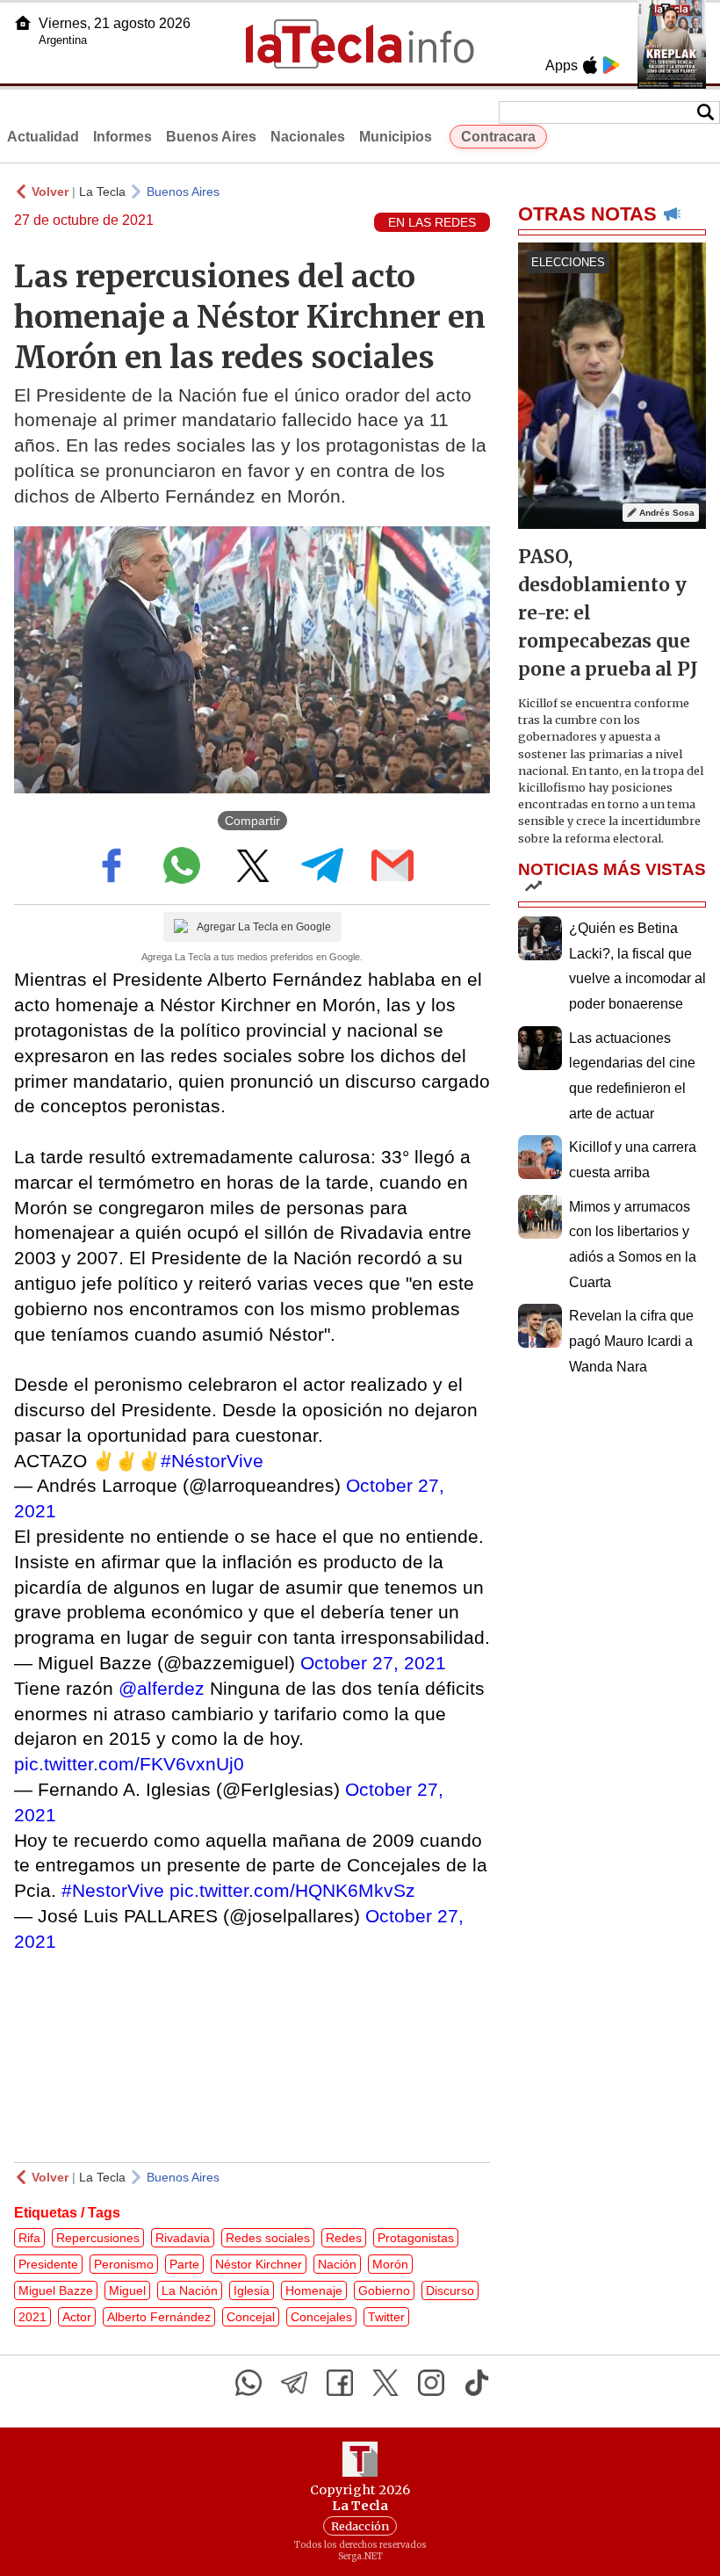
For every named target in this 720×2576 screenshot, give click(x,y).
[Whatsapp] (248, 2383)
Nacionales (308, 137)
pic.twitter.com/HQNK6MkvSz (292, 1890)
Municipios (396, 137)
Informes (122, 137)
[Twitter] (385, 2383)
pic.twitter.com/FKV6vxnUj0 (129, 1764)
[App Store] (590, 65)
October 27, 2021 (373, 1663)
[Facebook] (340, 2383)
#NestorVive (113, 1890)
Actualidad (43, 137)
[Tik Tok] (477, 2383)
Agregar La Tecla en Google (264, 927)
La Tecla (102, 192)
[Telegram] (294, 2383)
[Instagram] (431, 2383)
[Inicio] (23, 23)
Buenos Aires (211, 137)
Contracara (498, 137)
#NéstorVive (212, 1461)
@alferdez (162, 1688)
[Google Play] (611, 65)
